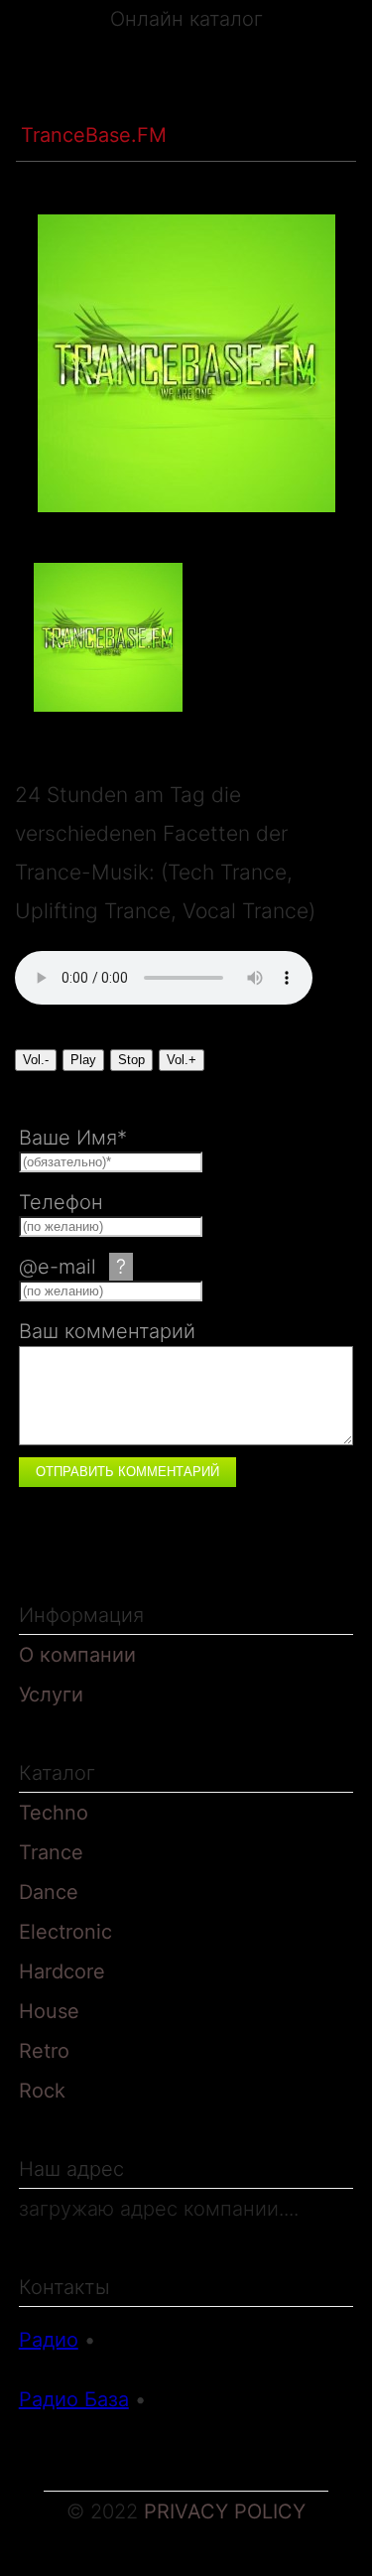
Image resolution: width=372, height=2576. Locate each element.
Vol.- (36, 1060)
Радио (49, 2340)
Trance (155, 97)
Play (83, 1060)
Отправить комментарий (127, 1472)
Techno (54, 1813)
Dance (49, 1892)
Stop (131, 1060)
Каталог (59, 97)
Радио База (74, 2399)
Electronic (65, 1932)
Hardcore (62, 1971)
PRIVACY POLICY (225, 2511)
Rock (42, 2091)
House (49, 2011)
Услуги (51, 1695)
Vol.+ (182, 1060)
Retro (44, 2051)
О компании (77, 1655)
